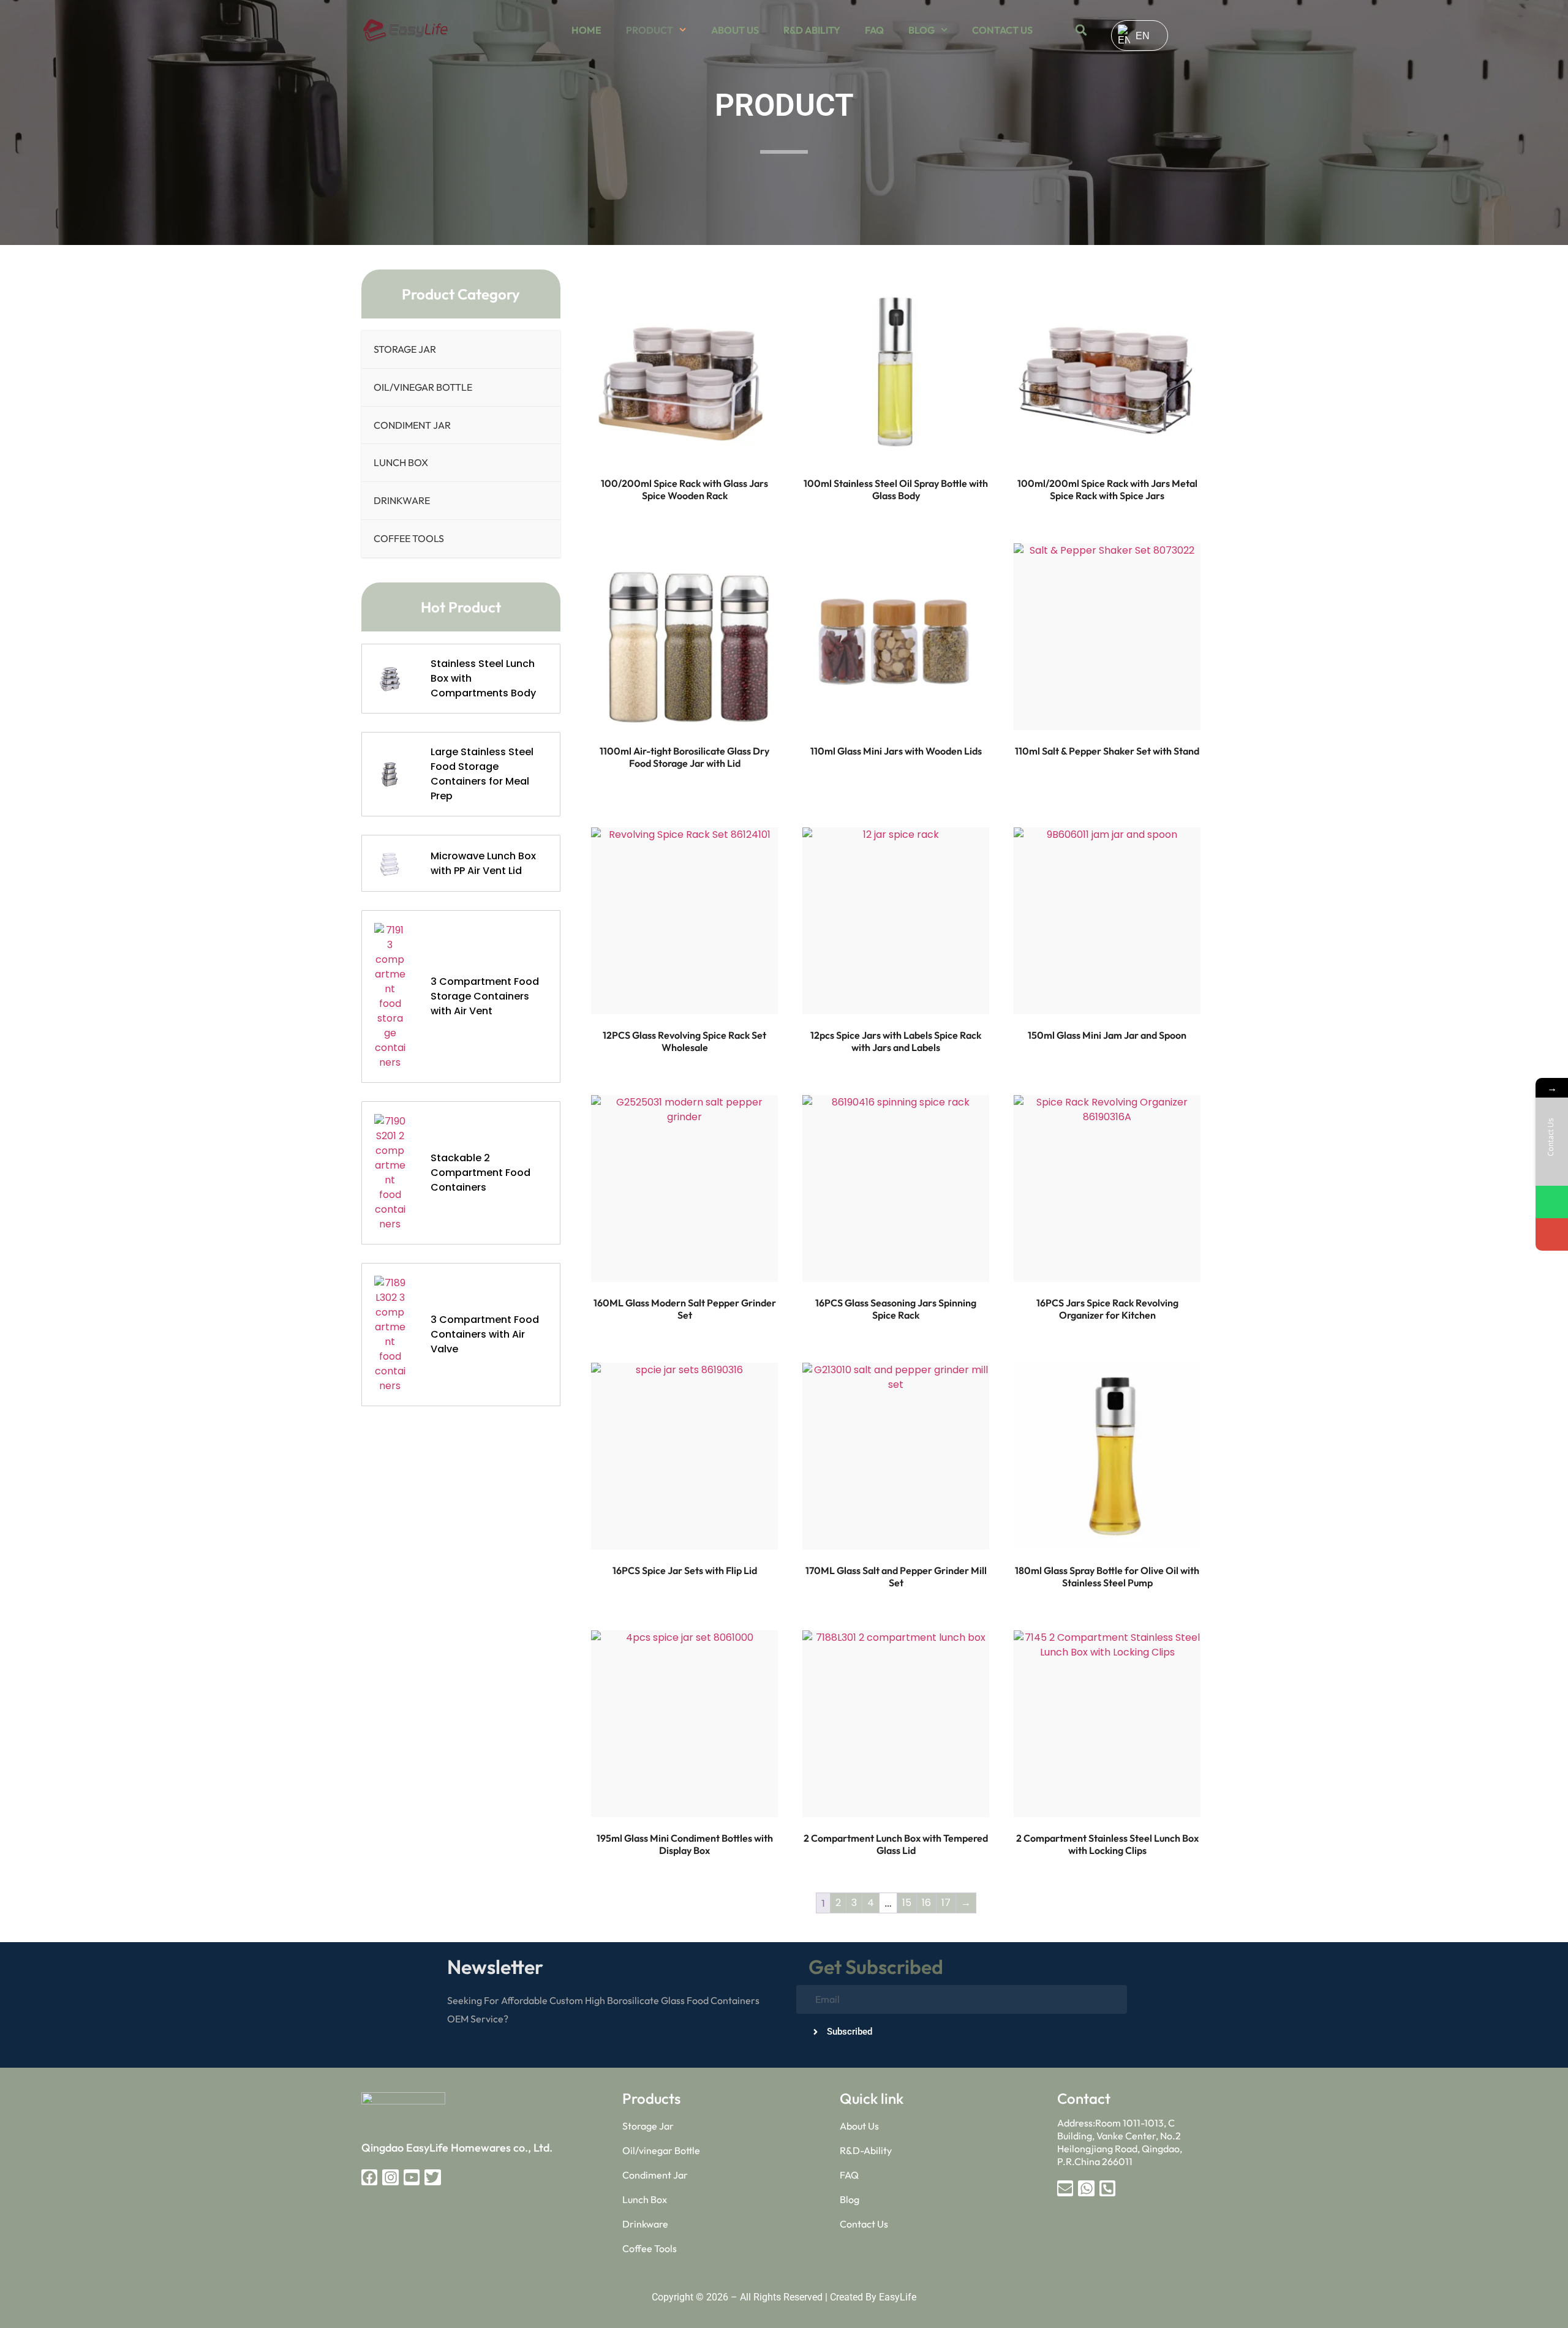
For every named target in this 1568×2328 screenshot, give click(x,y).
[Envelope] (1065, 2188)
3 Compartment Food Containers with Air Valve (485, 1334)
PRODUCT (650, 30)
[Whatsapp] (1086, 2188)
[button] (1081, 30)
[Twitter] (432, 2177)
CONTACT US (1002, 30)
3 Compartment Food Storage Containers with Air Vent (485, 996)
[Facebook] (369, 2177)
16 (926, 1903)
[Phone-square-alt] (1107, 2188)
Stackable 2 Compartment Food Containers (481, 1173)
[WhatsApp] (1552, 1202)
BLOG (922, 30)
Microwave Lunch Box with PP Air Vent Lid (483, 863)
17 (946, 1903)
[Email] (1552, 1234)
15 (907, 1903)
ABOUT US (735, 30)
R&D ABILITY (812, 30)
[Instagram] (390, 2177)
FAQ (874, 30)
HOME (586, 30)
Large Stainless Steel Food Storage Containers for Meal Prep (482, 774)
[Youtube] (412, 2177)
